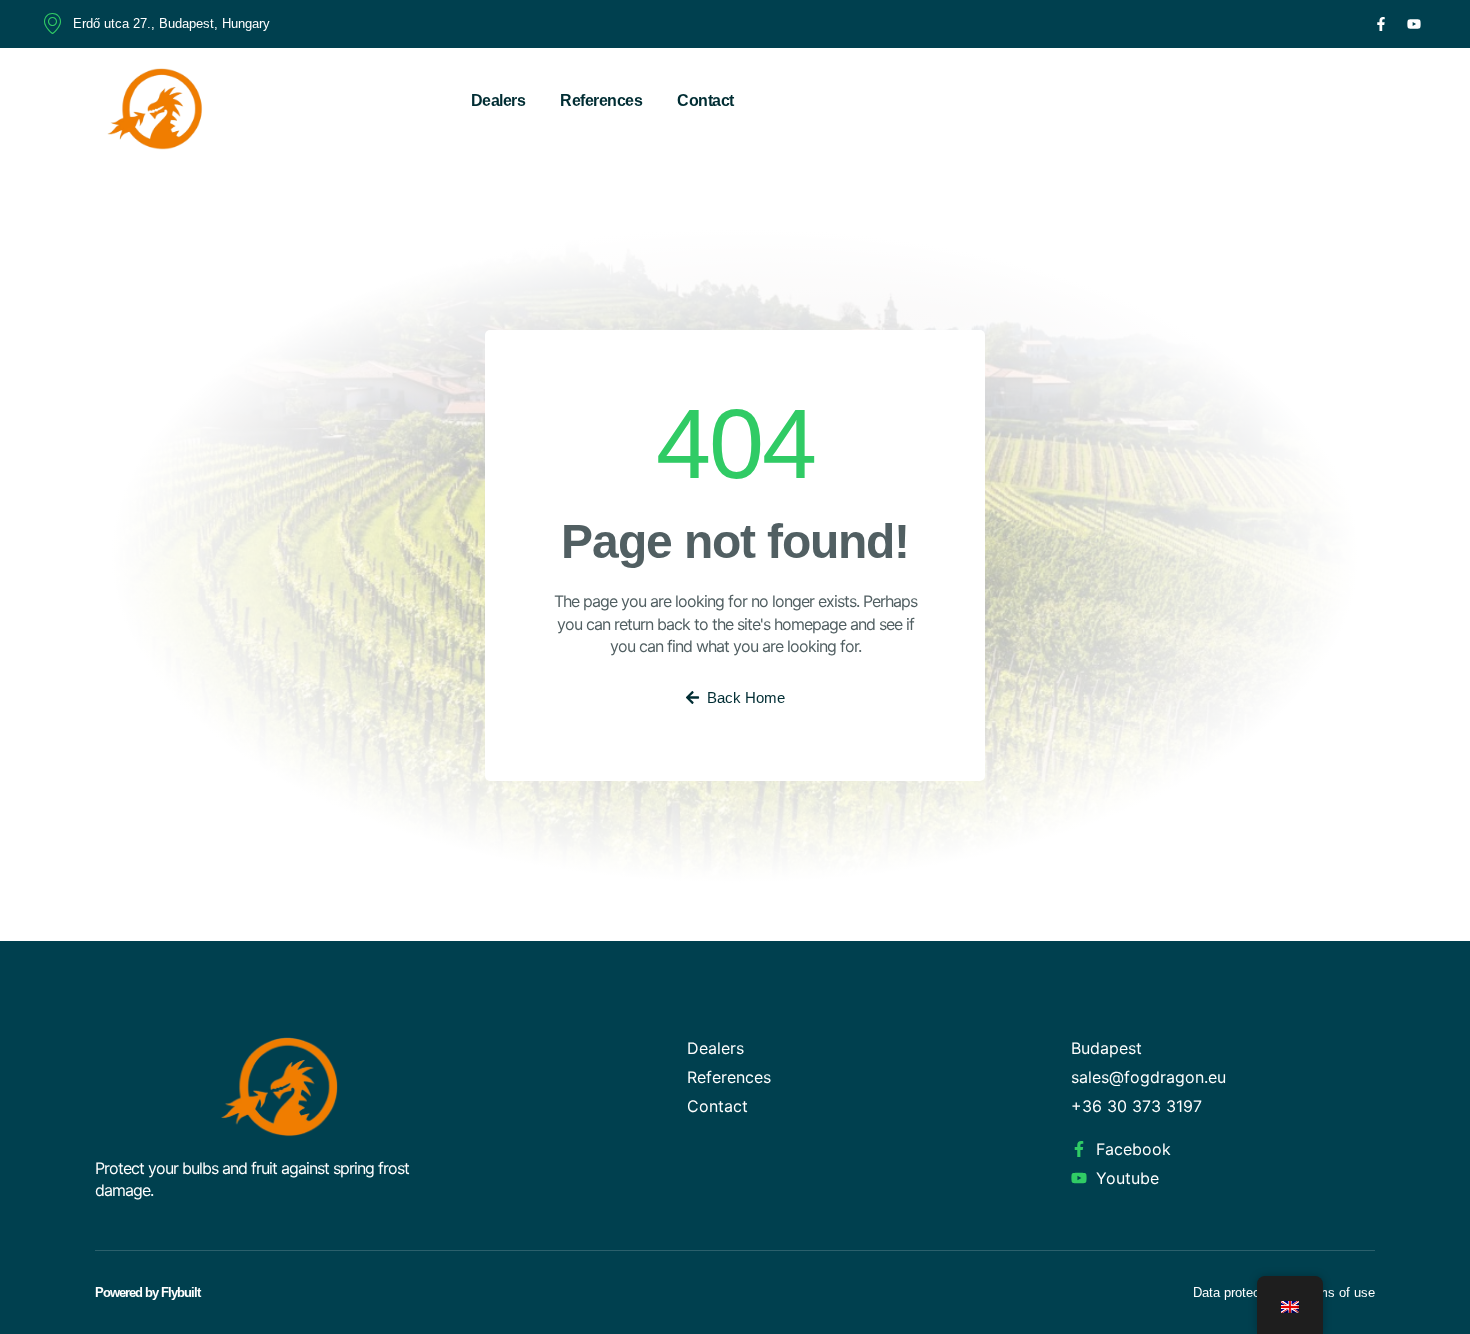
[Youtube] (1414, 24)
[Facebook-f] (1381, 24)
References (601, 100)
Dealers (498, 100)
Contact (705, 100)
